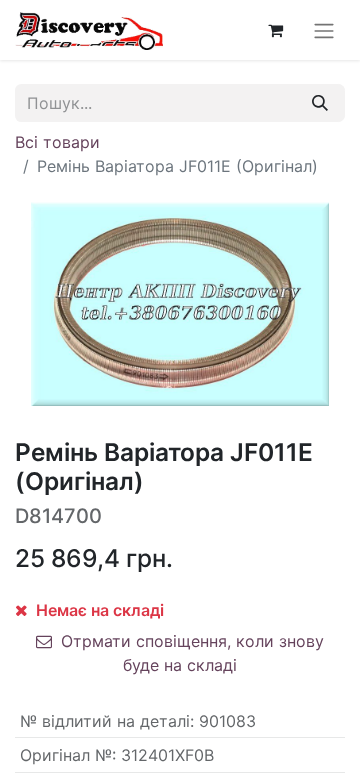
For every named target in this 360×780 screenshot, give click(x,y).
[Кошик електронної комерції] (275, 30)
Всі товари (57, 142)
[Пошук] (320, 103)
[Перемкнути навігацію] (324, 30)
